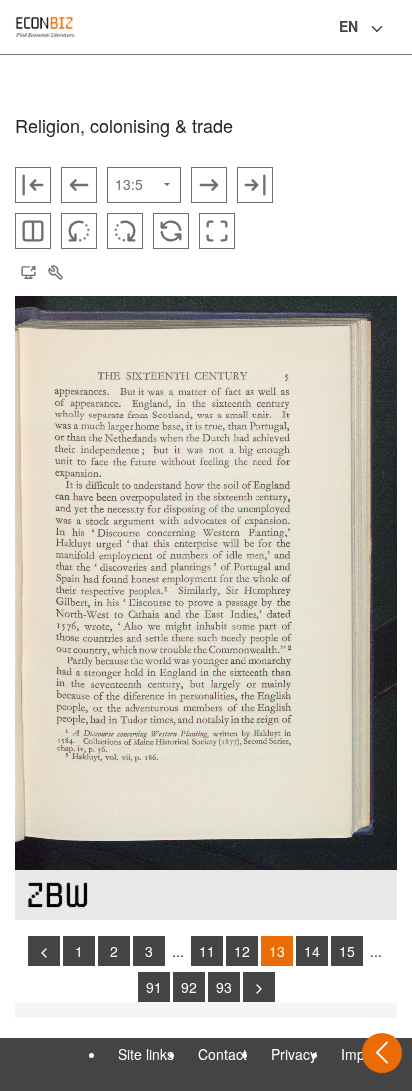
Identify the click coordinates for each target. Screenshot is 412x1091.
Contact (222, 1054)
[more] (259, 987)
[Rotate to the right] (125, 231)
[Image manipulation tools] (55, 273)
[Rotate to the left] (79, 231)
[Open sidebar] (382, 1053)
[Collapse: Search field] (395, 29)
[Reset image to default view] (171, 231)
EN (348, 26)
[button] (28, 273)
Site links (146, 1054)
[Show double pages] (33, 231)
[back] (44, 951)
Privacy (294, 1054)
